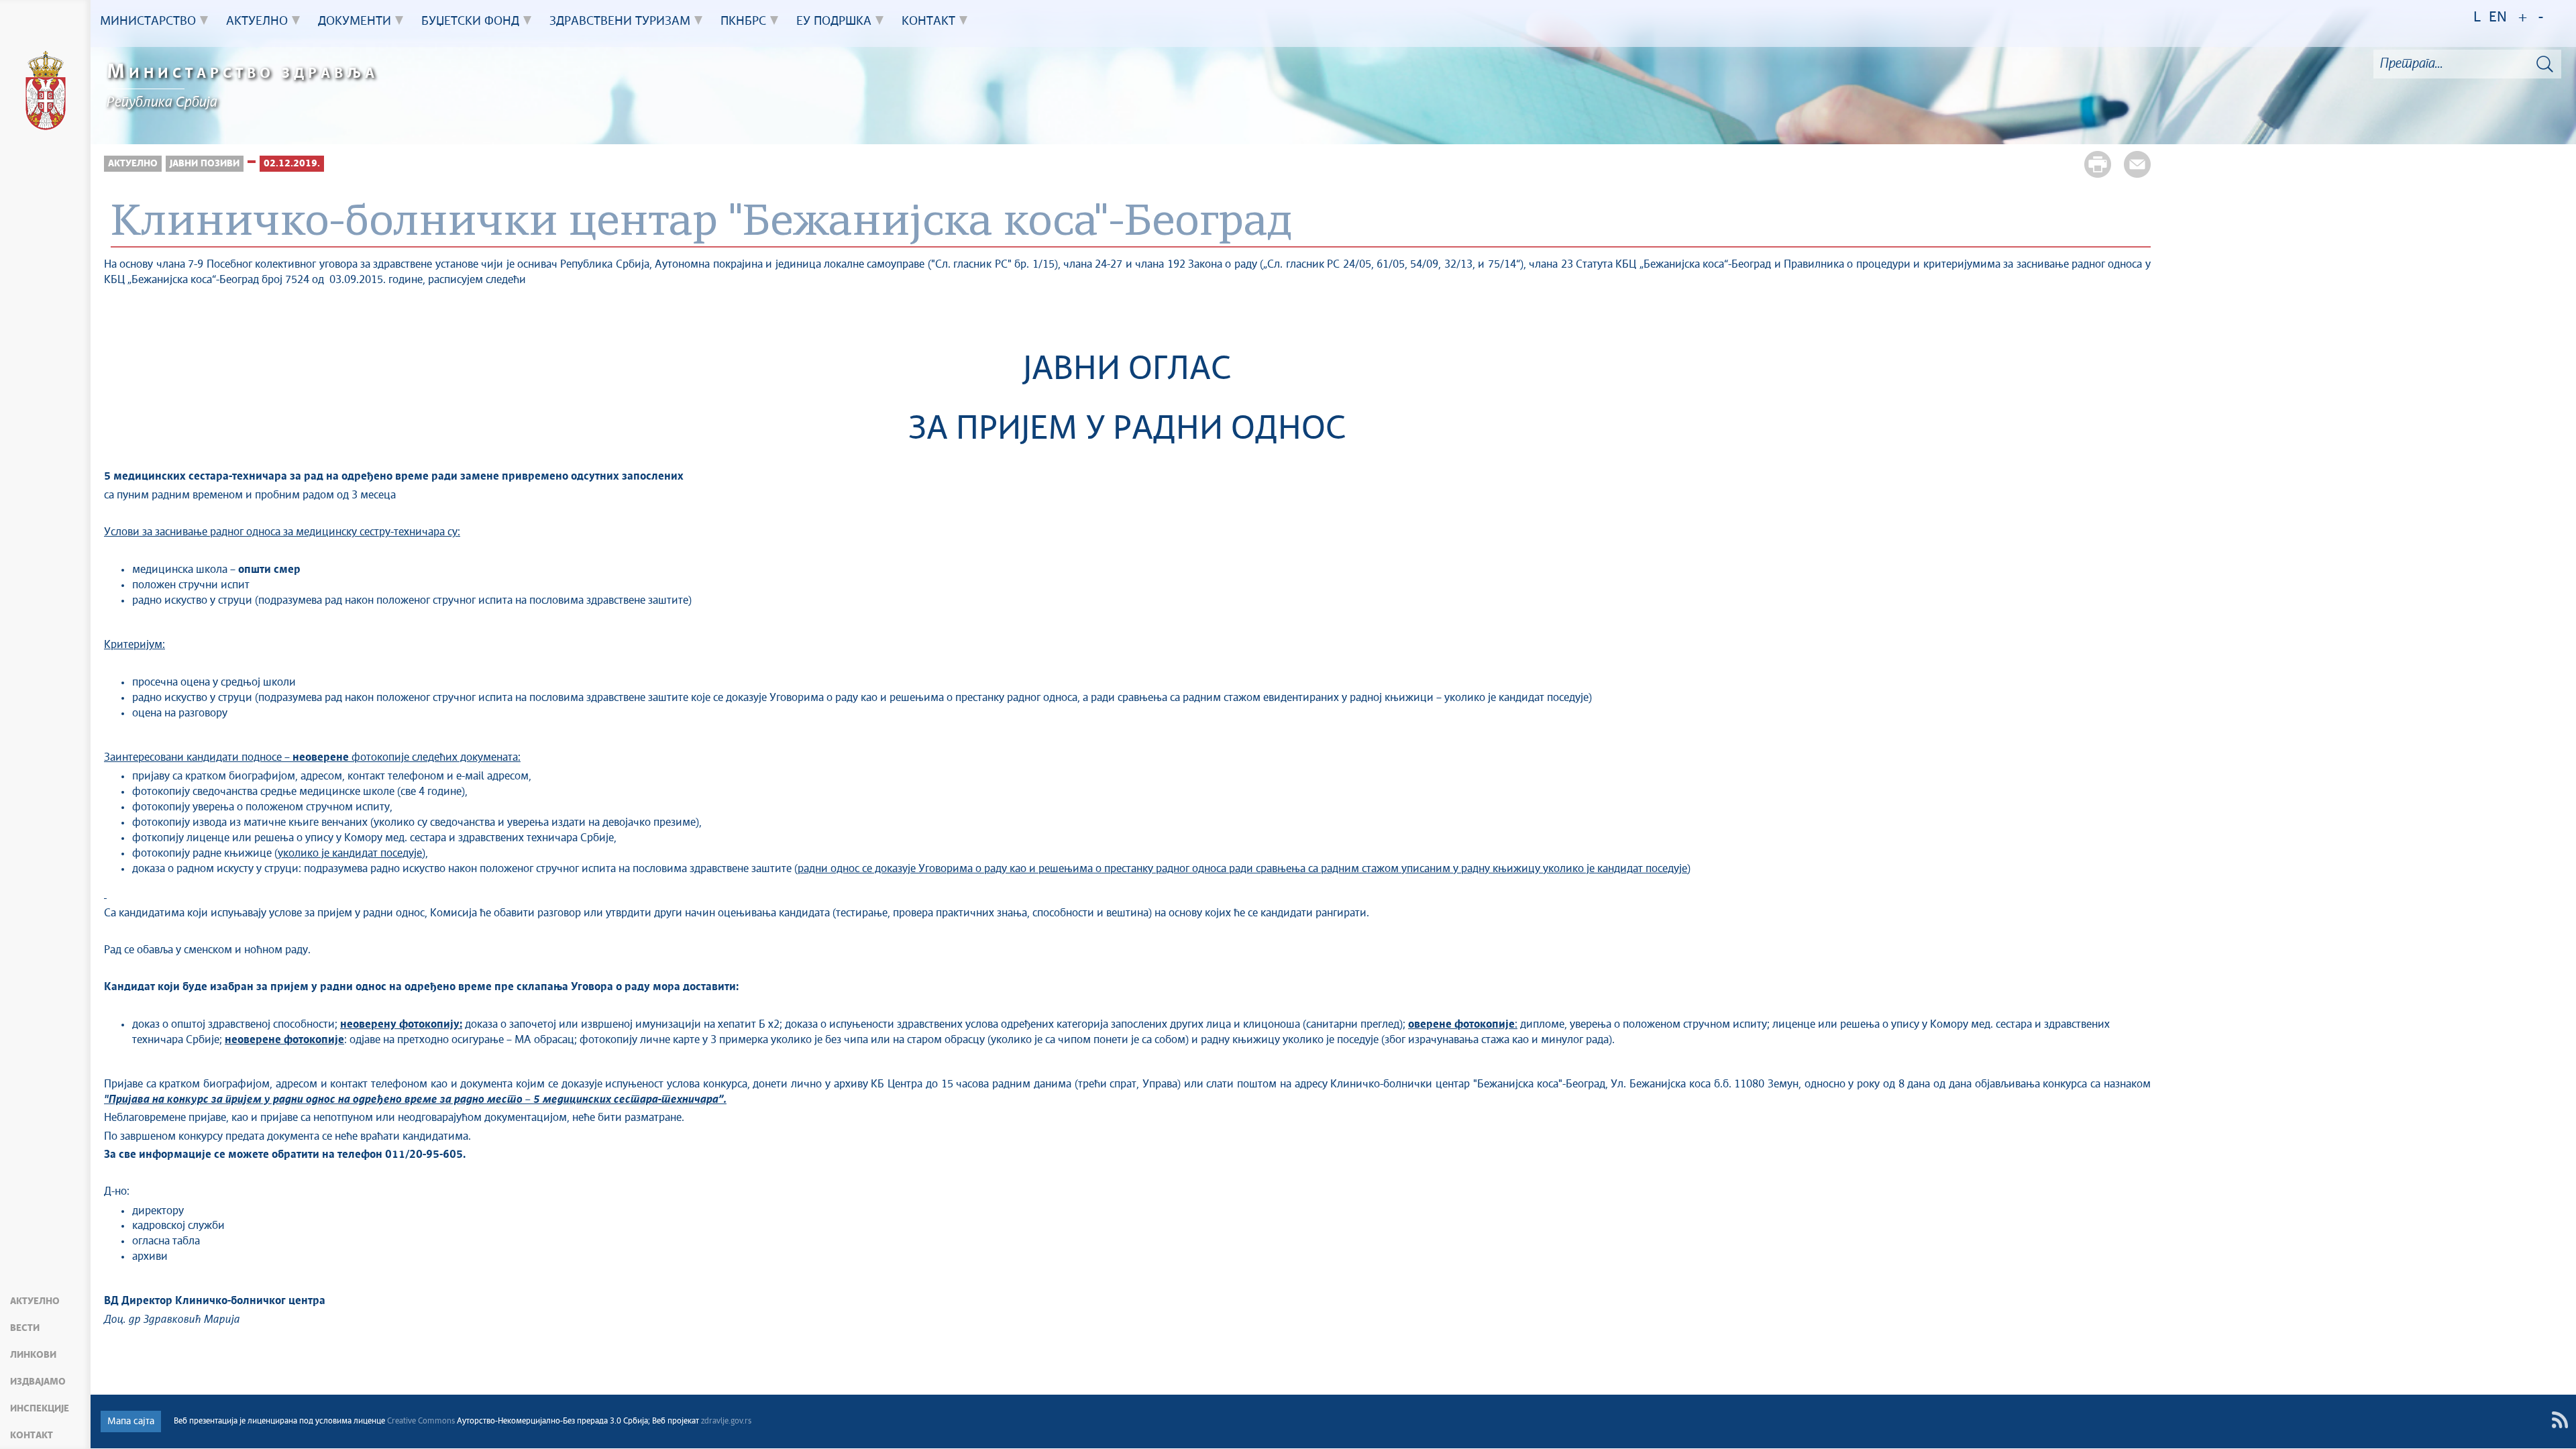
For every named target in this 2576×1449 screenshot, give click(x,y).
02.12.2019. (292, 164)
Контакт (32, 1436)
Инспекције (40, 1409)
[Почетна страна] (46, 93)
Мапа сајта (131, 1421)
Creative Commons (421, 1421)
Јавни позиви (205, 164)
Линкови (33, 1355)
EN (2498, 18)
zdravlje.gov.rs (726, 1421)
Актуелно (35, 1301)
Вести (25, 1328)
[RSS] (2560, 1420)
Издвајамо (38, 1382)
